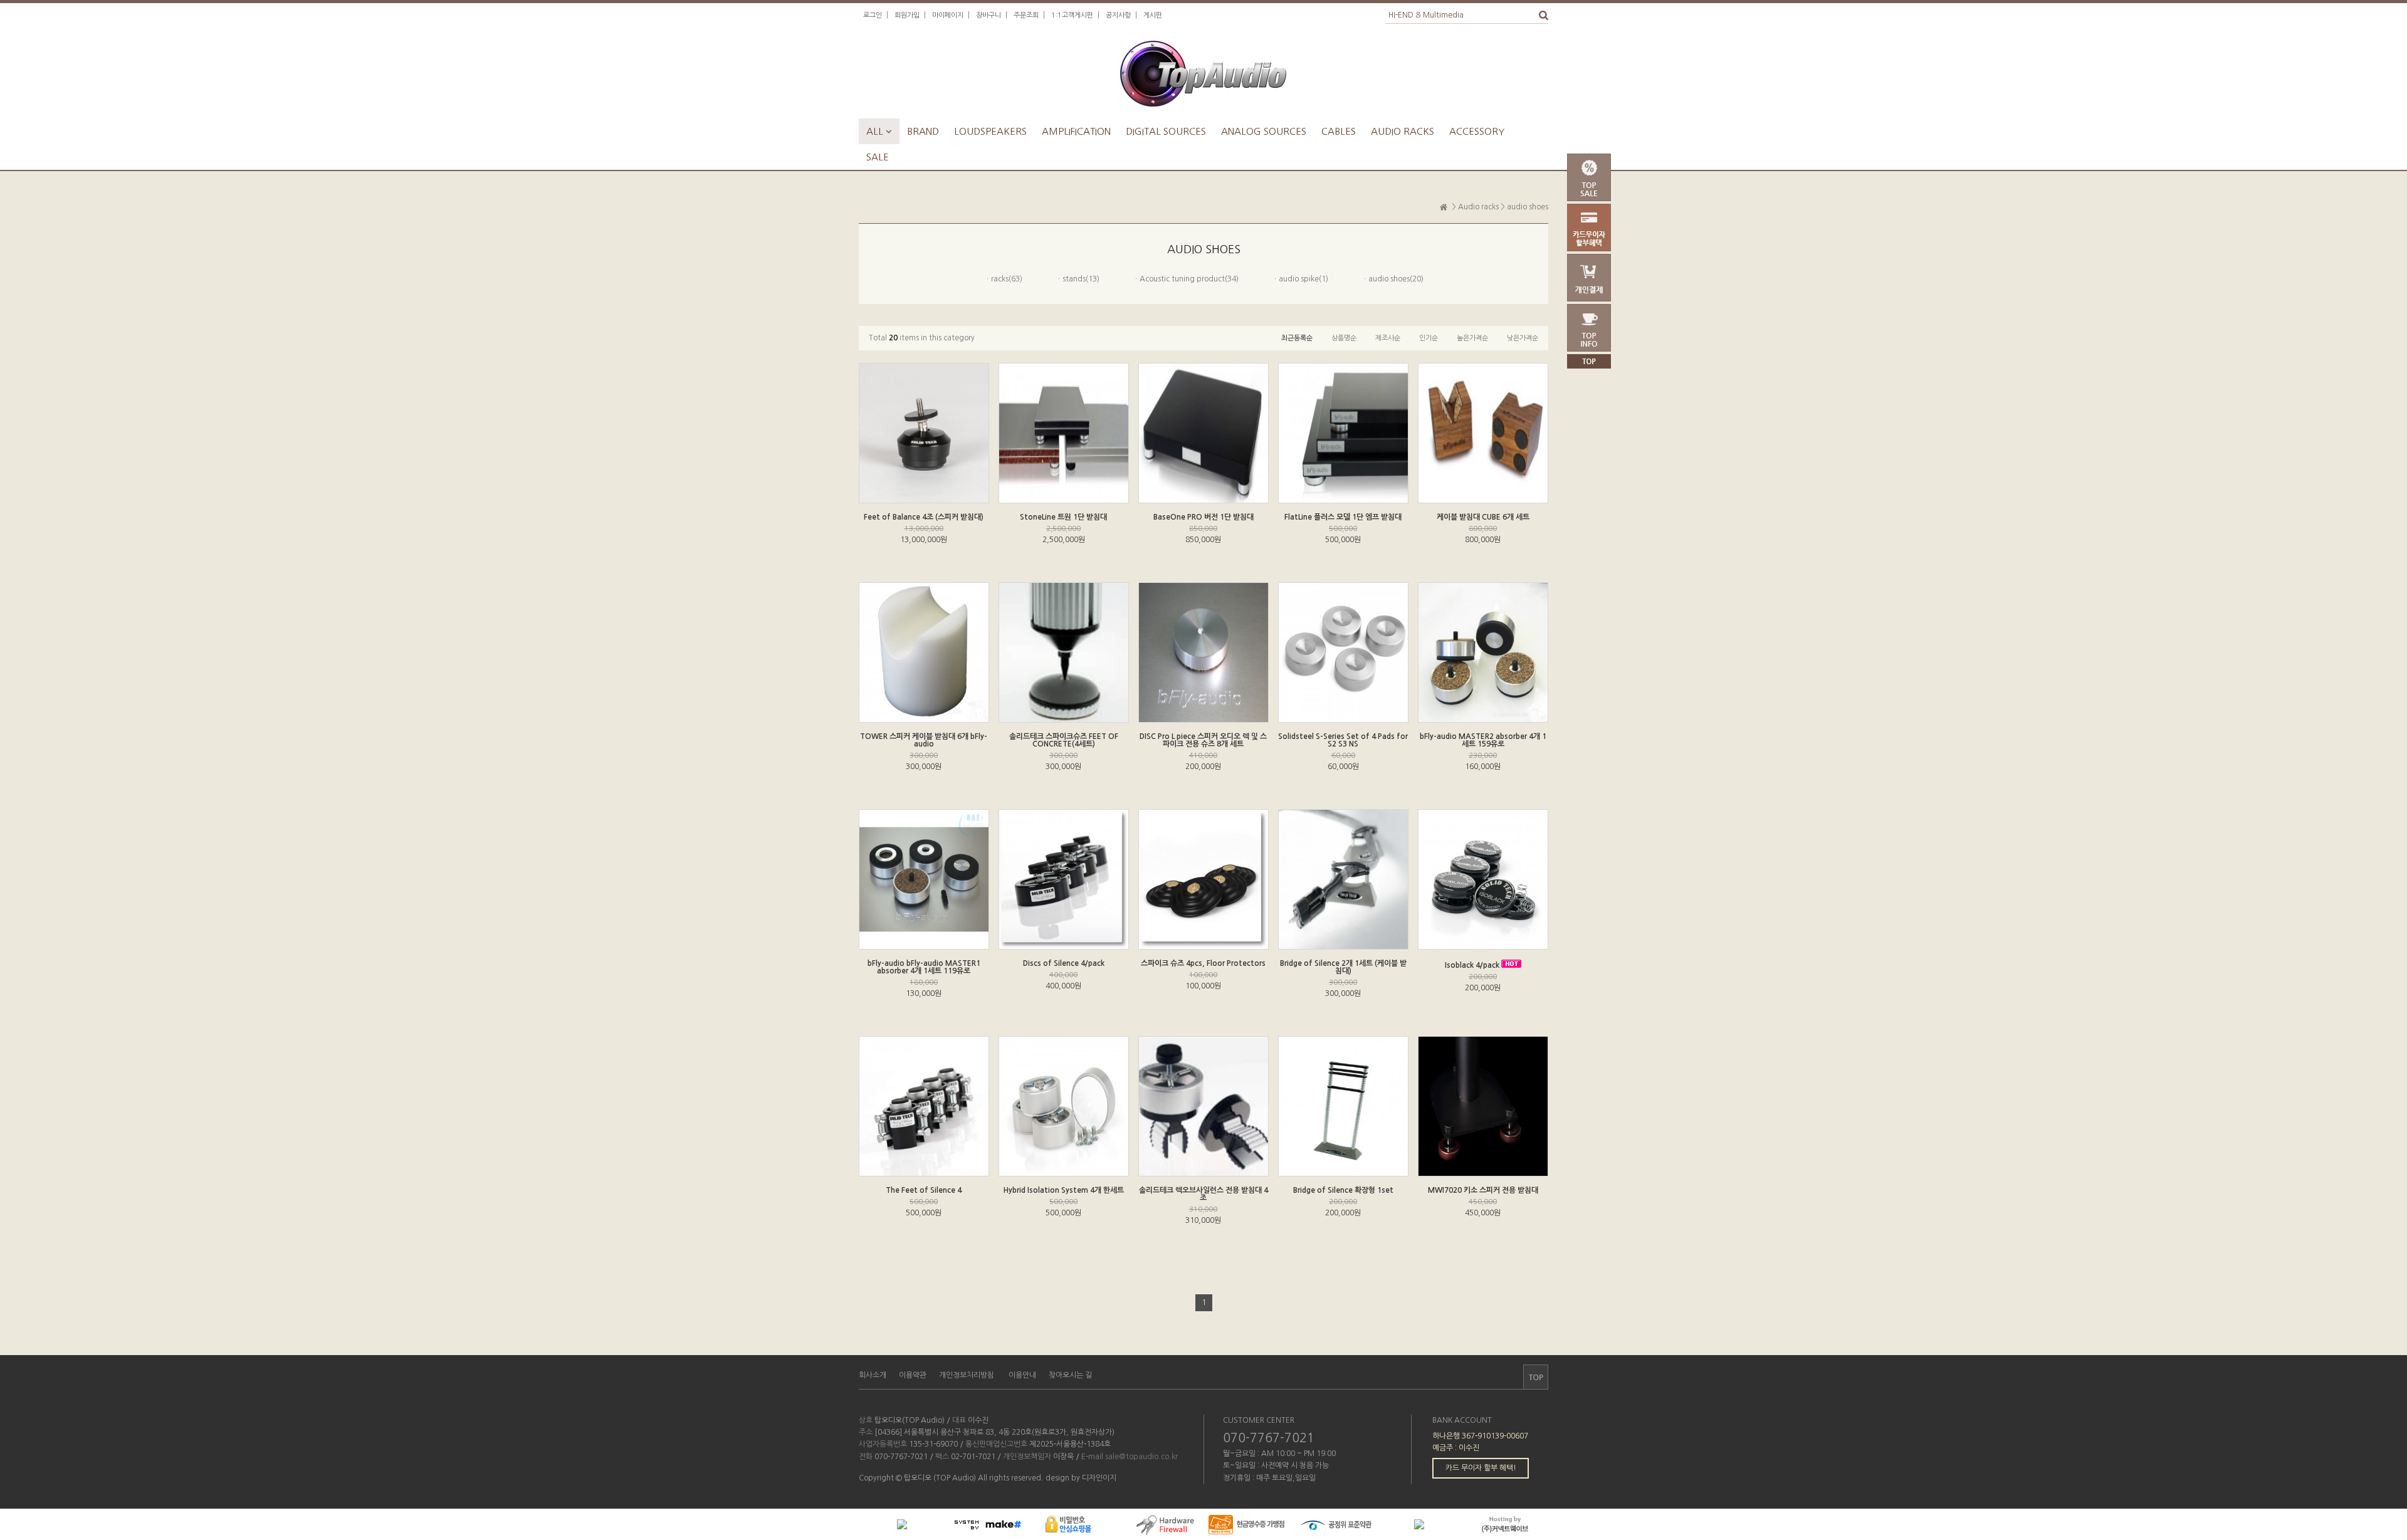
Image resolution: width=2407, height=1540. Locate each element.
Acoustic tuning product (1182, 279)
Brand (923, 131)
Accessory (1477, 131)
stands (1074, 279)
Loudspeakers (990, 131)
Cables (1339, 131)
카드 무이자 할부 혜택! (1481, 1468)
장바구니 (988, 15)
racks (1000, 279)
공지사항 (1118, 15)
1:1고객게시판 (1072, 15)
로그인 (873, 15)
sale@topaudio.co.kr (1141, 1457)
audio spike (1299, 279)
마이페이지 (948, 15)
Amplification (1076, 131)
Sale (878, 157)
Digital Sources (1166, 131)
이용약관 (913, 1375)
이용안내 (1022, 1375)
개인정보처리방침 (967, 1375)
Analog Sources (1264, 131)
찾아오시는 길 (1070, 1375)
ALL (879, 131)
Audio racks (1403, 131)
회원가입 (907, 15)
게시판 (1153, 15)
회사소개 (873, 1375)
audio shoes (1528, 207)
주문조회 (1026, 15)
